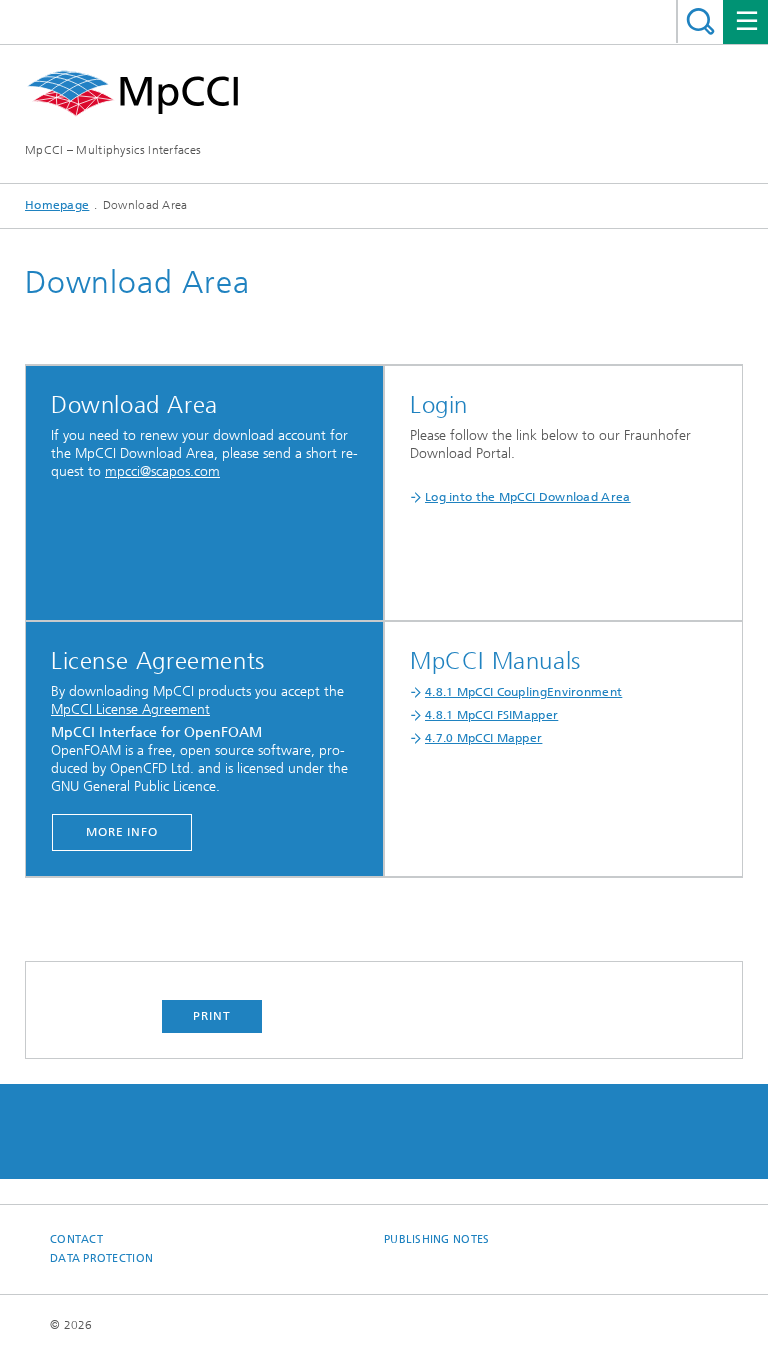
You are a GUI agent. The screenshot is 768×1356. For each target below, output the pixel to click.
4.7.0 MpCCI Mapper (483, 738)
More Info (122, 832)
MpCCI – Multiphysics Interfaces (113, 150)
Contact (76, 1239)
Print (212, 1016)
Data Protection (101, 1258)
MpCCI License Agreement (130, 709)
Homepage (57, 205)
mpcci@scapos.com (162, 471)
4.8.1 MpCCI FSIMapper (491, 715)
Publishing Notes (436, 1239)
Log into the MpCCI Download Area (528, 497)
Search (700, 21)
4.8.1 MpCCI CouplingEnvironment (523, 692)
